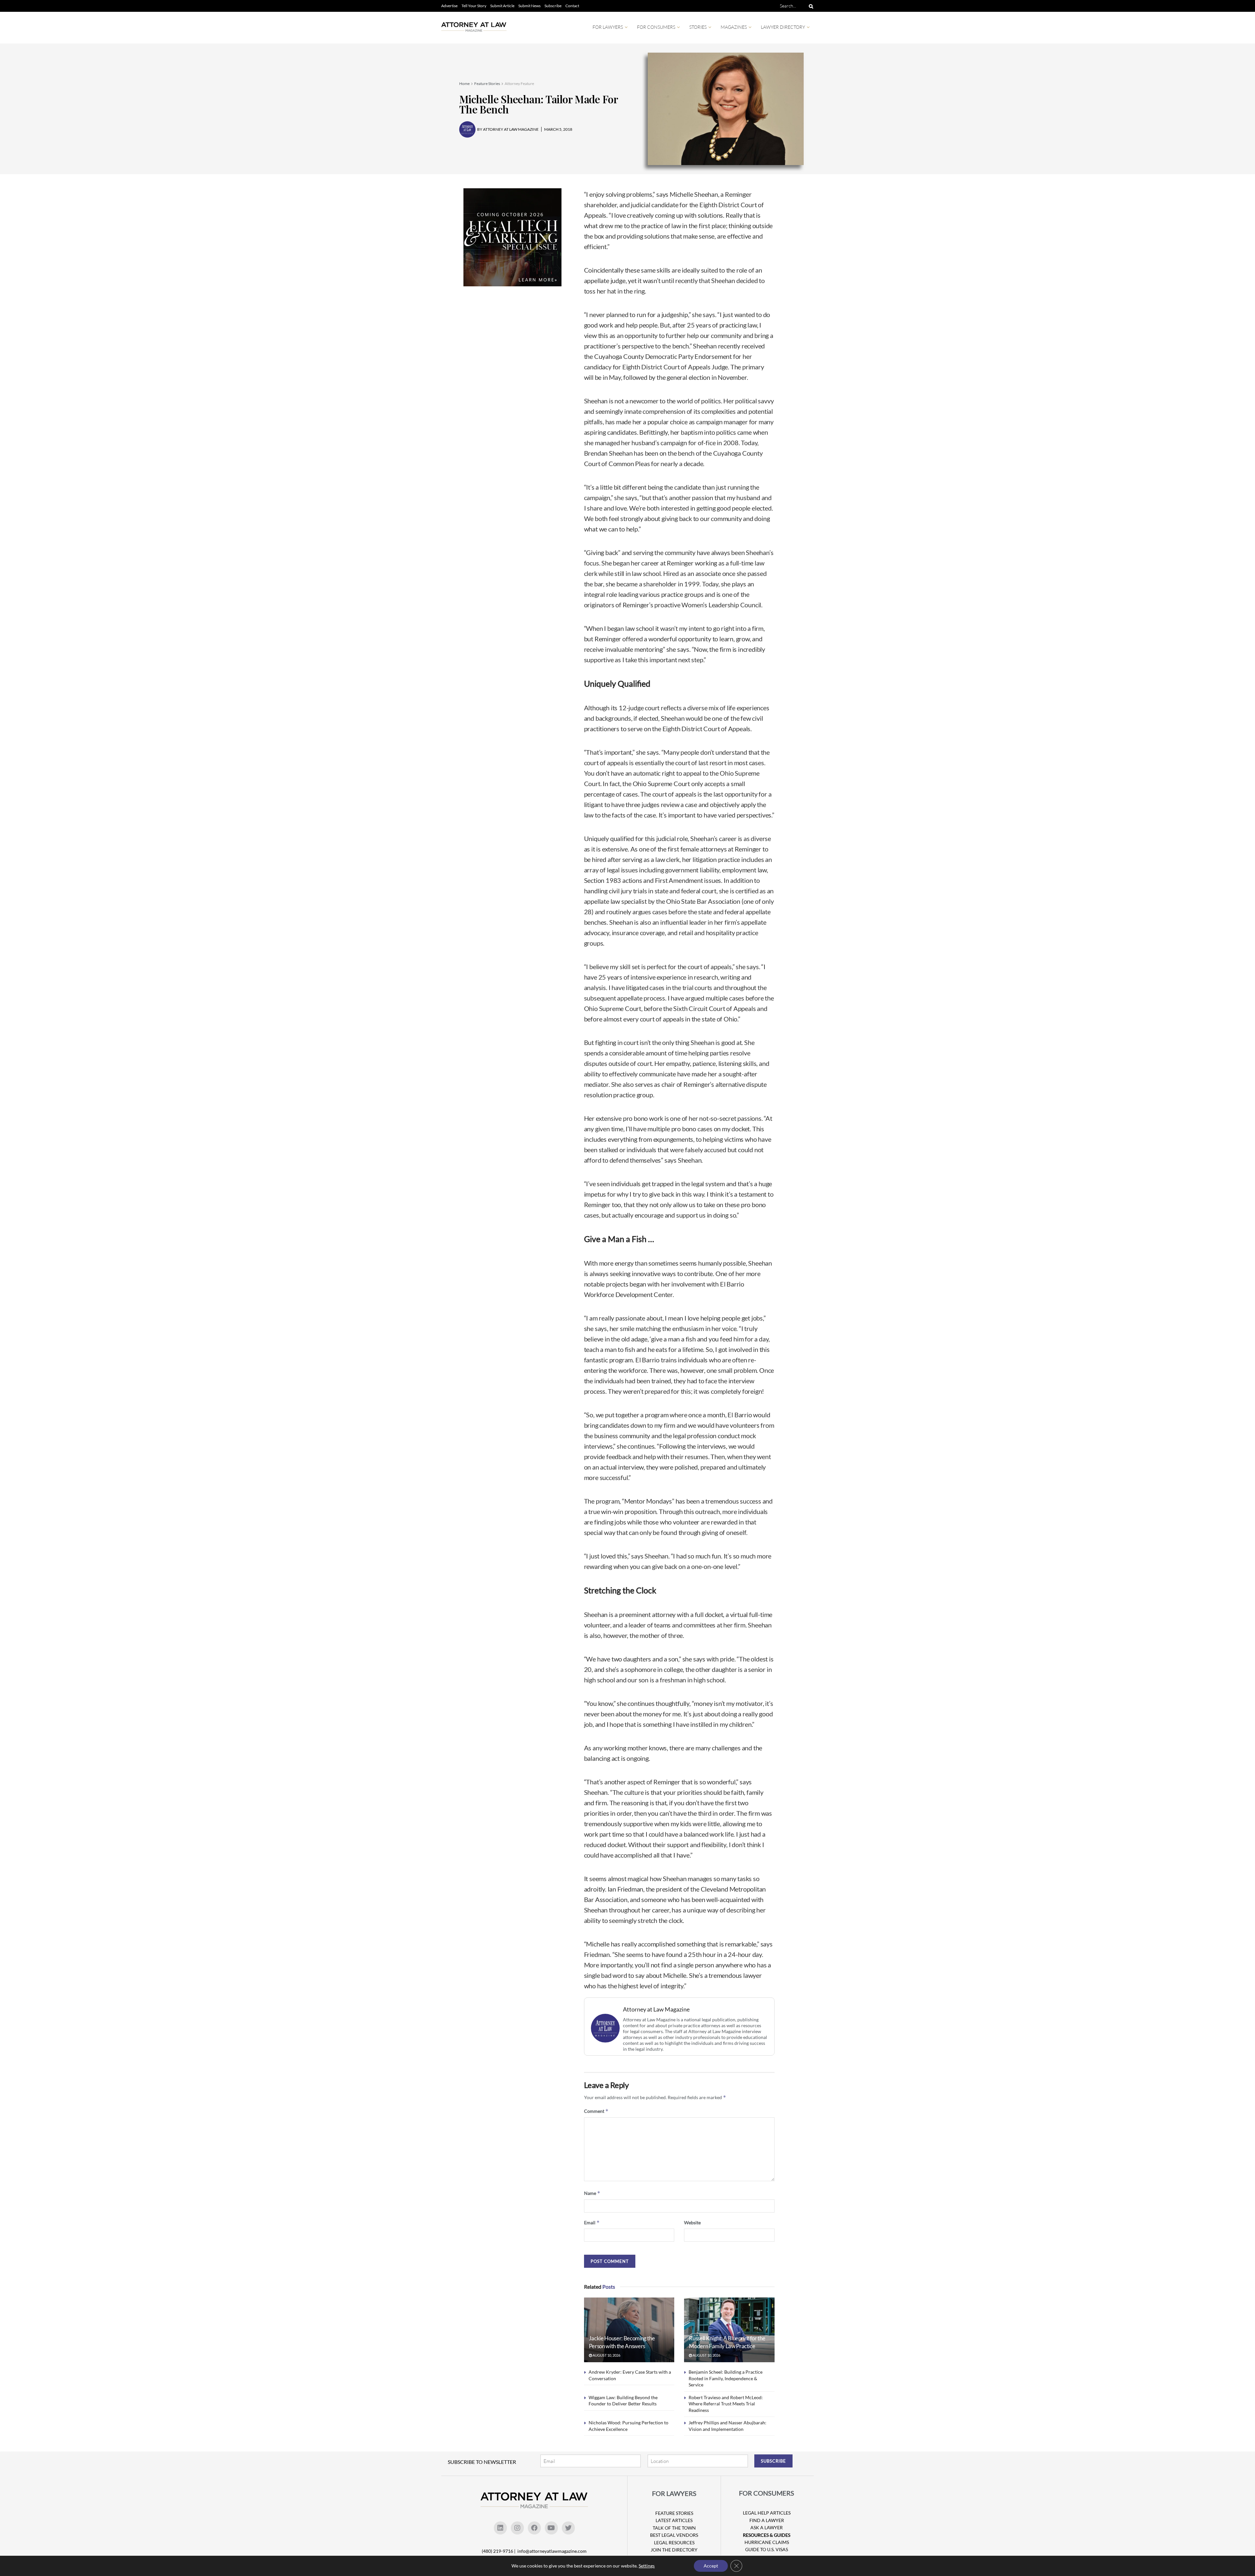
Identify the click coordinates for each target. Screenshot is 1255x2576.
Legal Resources (674, 2542)
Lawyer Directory (783, 27)
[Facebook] (534, 2528)
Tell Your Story (474, 6)
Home (464, 84)
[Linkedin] (500, 2528)
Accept (711, 2566)
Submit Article (502, 6)
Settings (647, 2566)
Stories (698, 27)
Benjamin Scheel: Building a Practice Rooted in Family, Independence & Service (726, 2378)
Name (592, 2193)
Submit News (529, 6)
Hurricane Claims (767, 2542)
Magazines (734, 27)
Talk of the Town (674, 2528)
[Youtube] (551, 2528)
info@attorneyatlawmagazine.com (552, 2551)
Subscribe (553, 6)
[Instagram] (517, 2528)
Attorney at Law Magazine (656, 2009)
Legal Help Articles (767, 2513)
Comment (596, 2111)
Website (692, 2222)
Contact (572, 6)
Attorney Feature (519, 84)
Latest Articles (674, 2520)
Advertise (449, 6)
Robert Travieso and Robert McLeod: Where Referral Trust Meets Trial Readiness (726, 2404)
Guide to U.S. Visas (767, 2549)
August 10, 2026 (606, 2355)
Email (592, 2222)
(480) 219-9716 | (499, 2551)
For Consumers (656, 27)
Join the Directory (674, 2550)
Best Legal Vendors (674, 2535)
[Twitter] (568, 2528)
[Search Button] (810, 6)
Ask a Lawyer (767, 2527)
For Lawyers (608, 27)
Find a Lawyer (767, 2520)
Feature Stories (487, 84)
